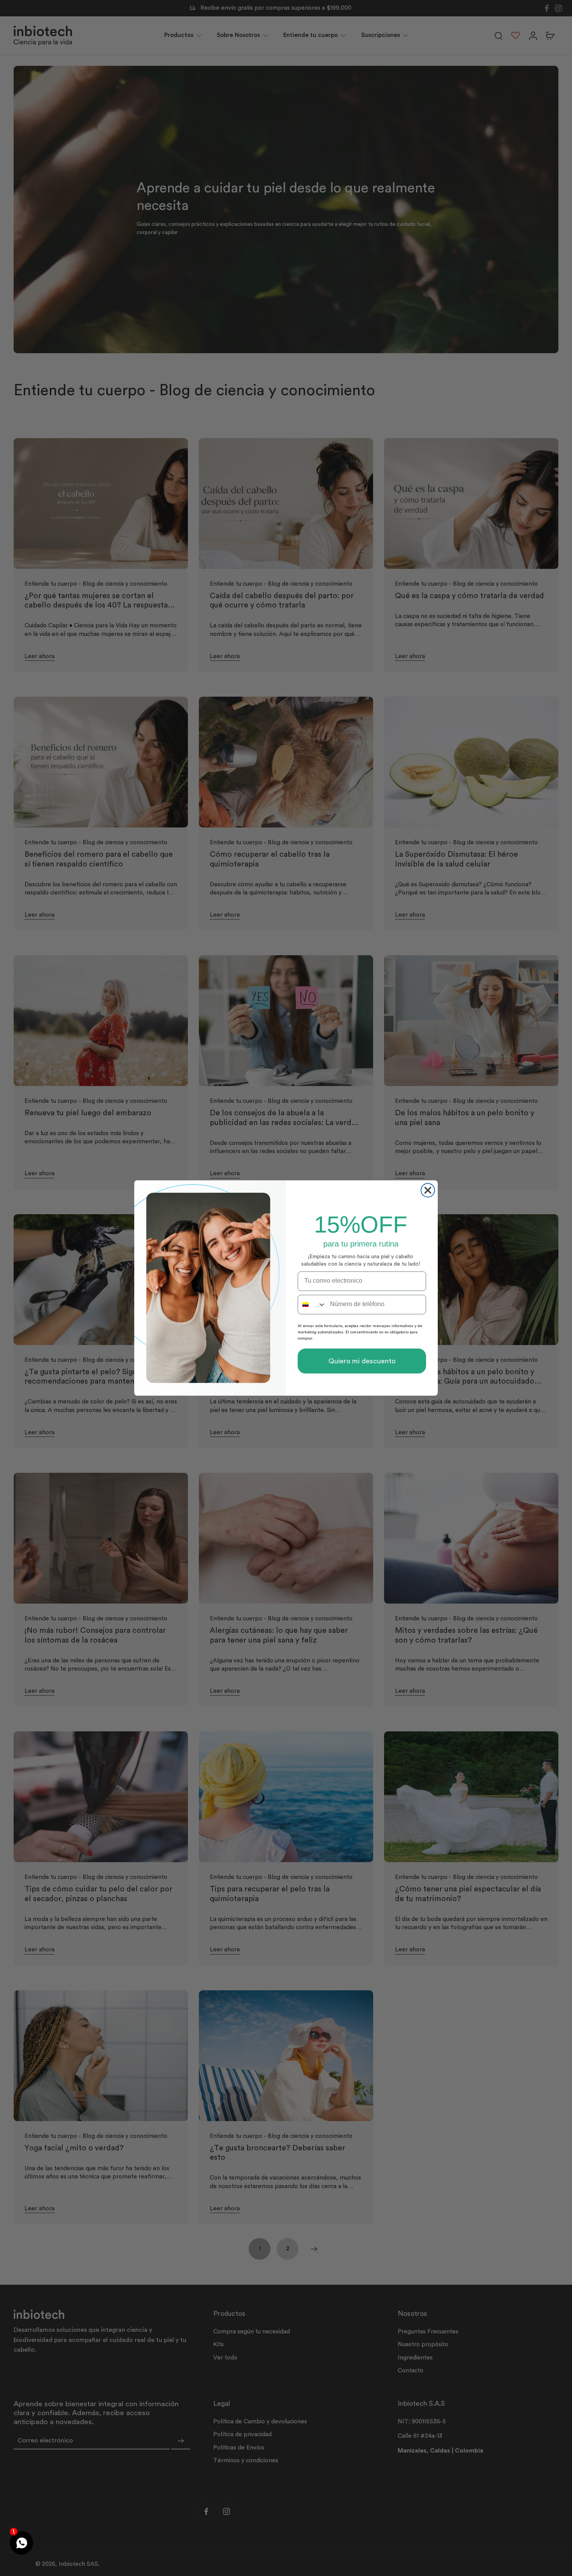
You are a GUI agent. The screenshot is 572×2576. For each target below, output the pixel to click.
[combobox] (312, 1305)
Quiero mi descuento (362, 1361)
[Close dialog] (428, 1190)
